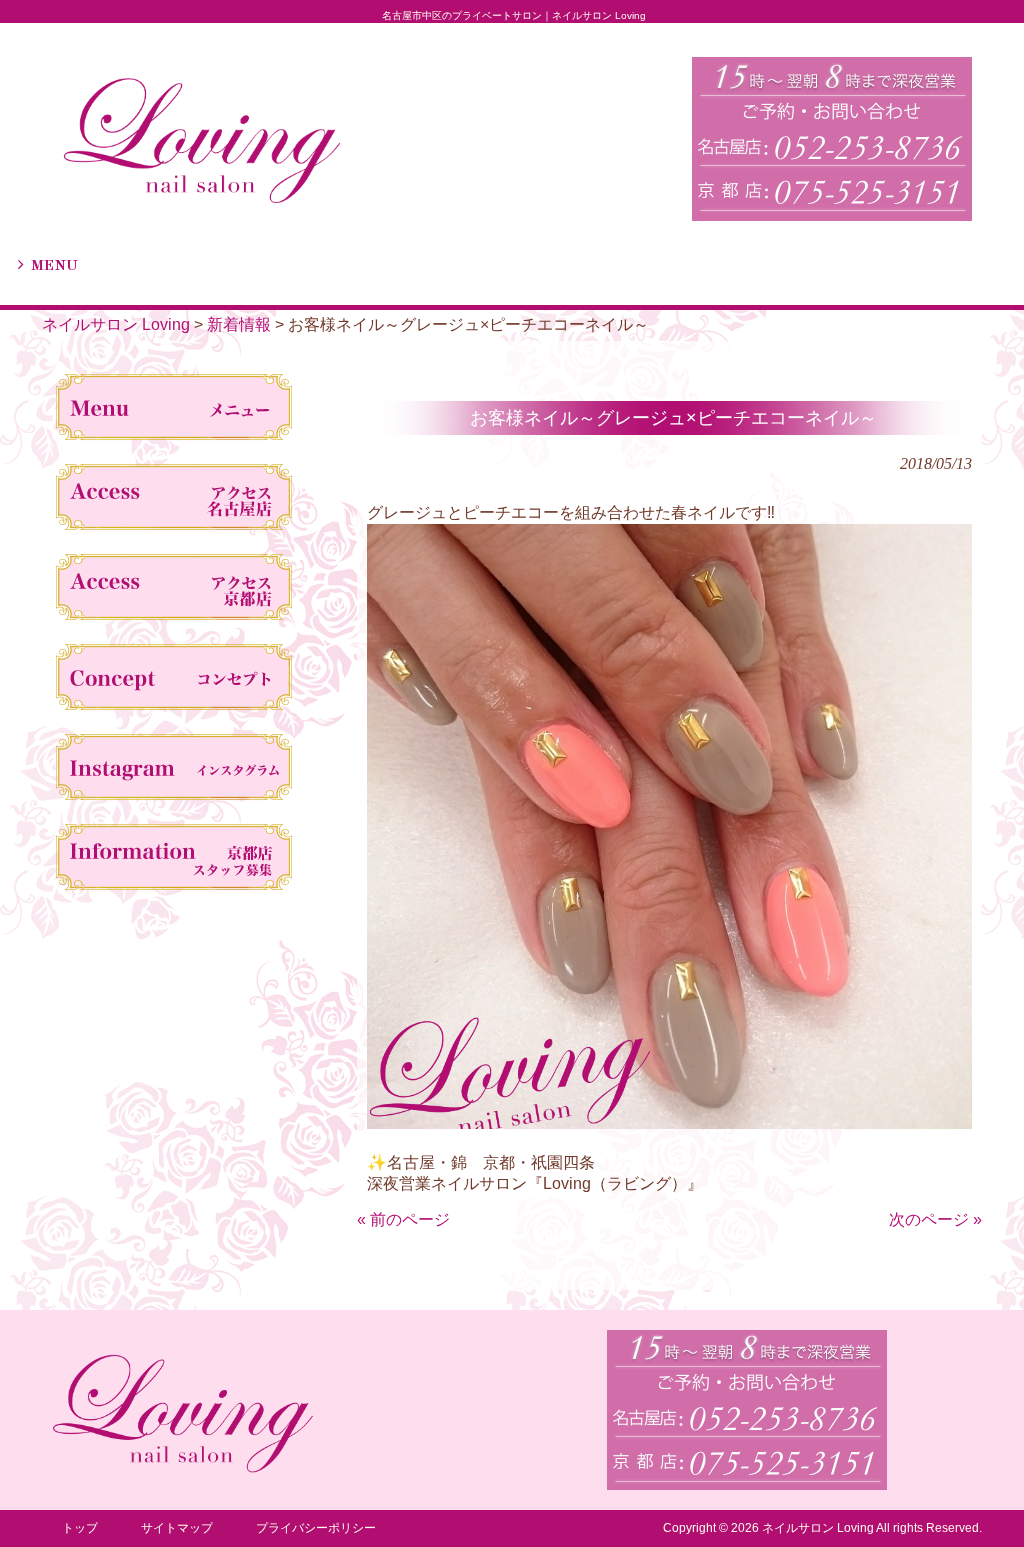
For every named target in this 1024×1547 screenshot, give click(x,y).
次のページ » (935, 1219)
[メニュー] (174, 411)
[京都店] (174, 591)
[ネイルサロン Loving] (202, 199)
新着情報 (239, 324)
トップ (80, 1528)
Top (976, 1499)
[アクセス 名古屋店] (174, 501)
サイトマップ (177, 1528)
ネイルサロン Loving (116, 324)
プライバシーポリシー (316, 1528)
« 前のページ (403, 1219)
